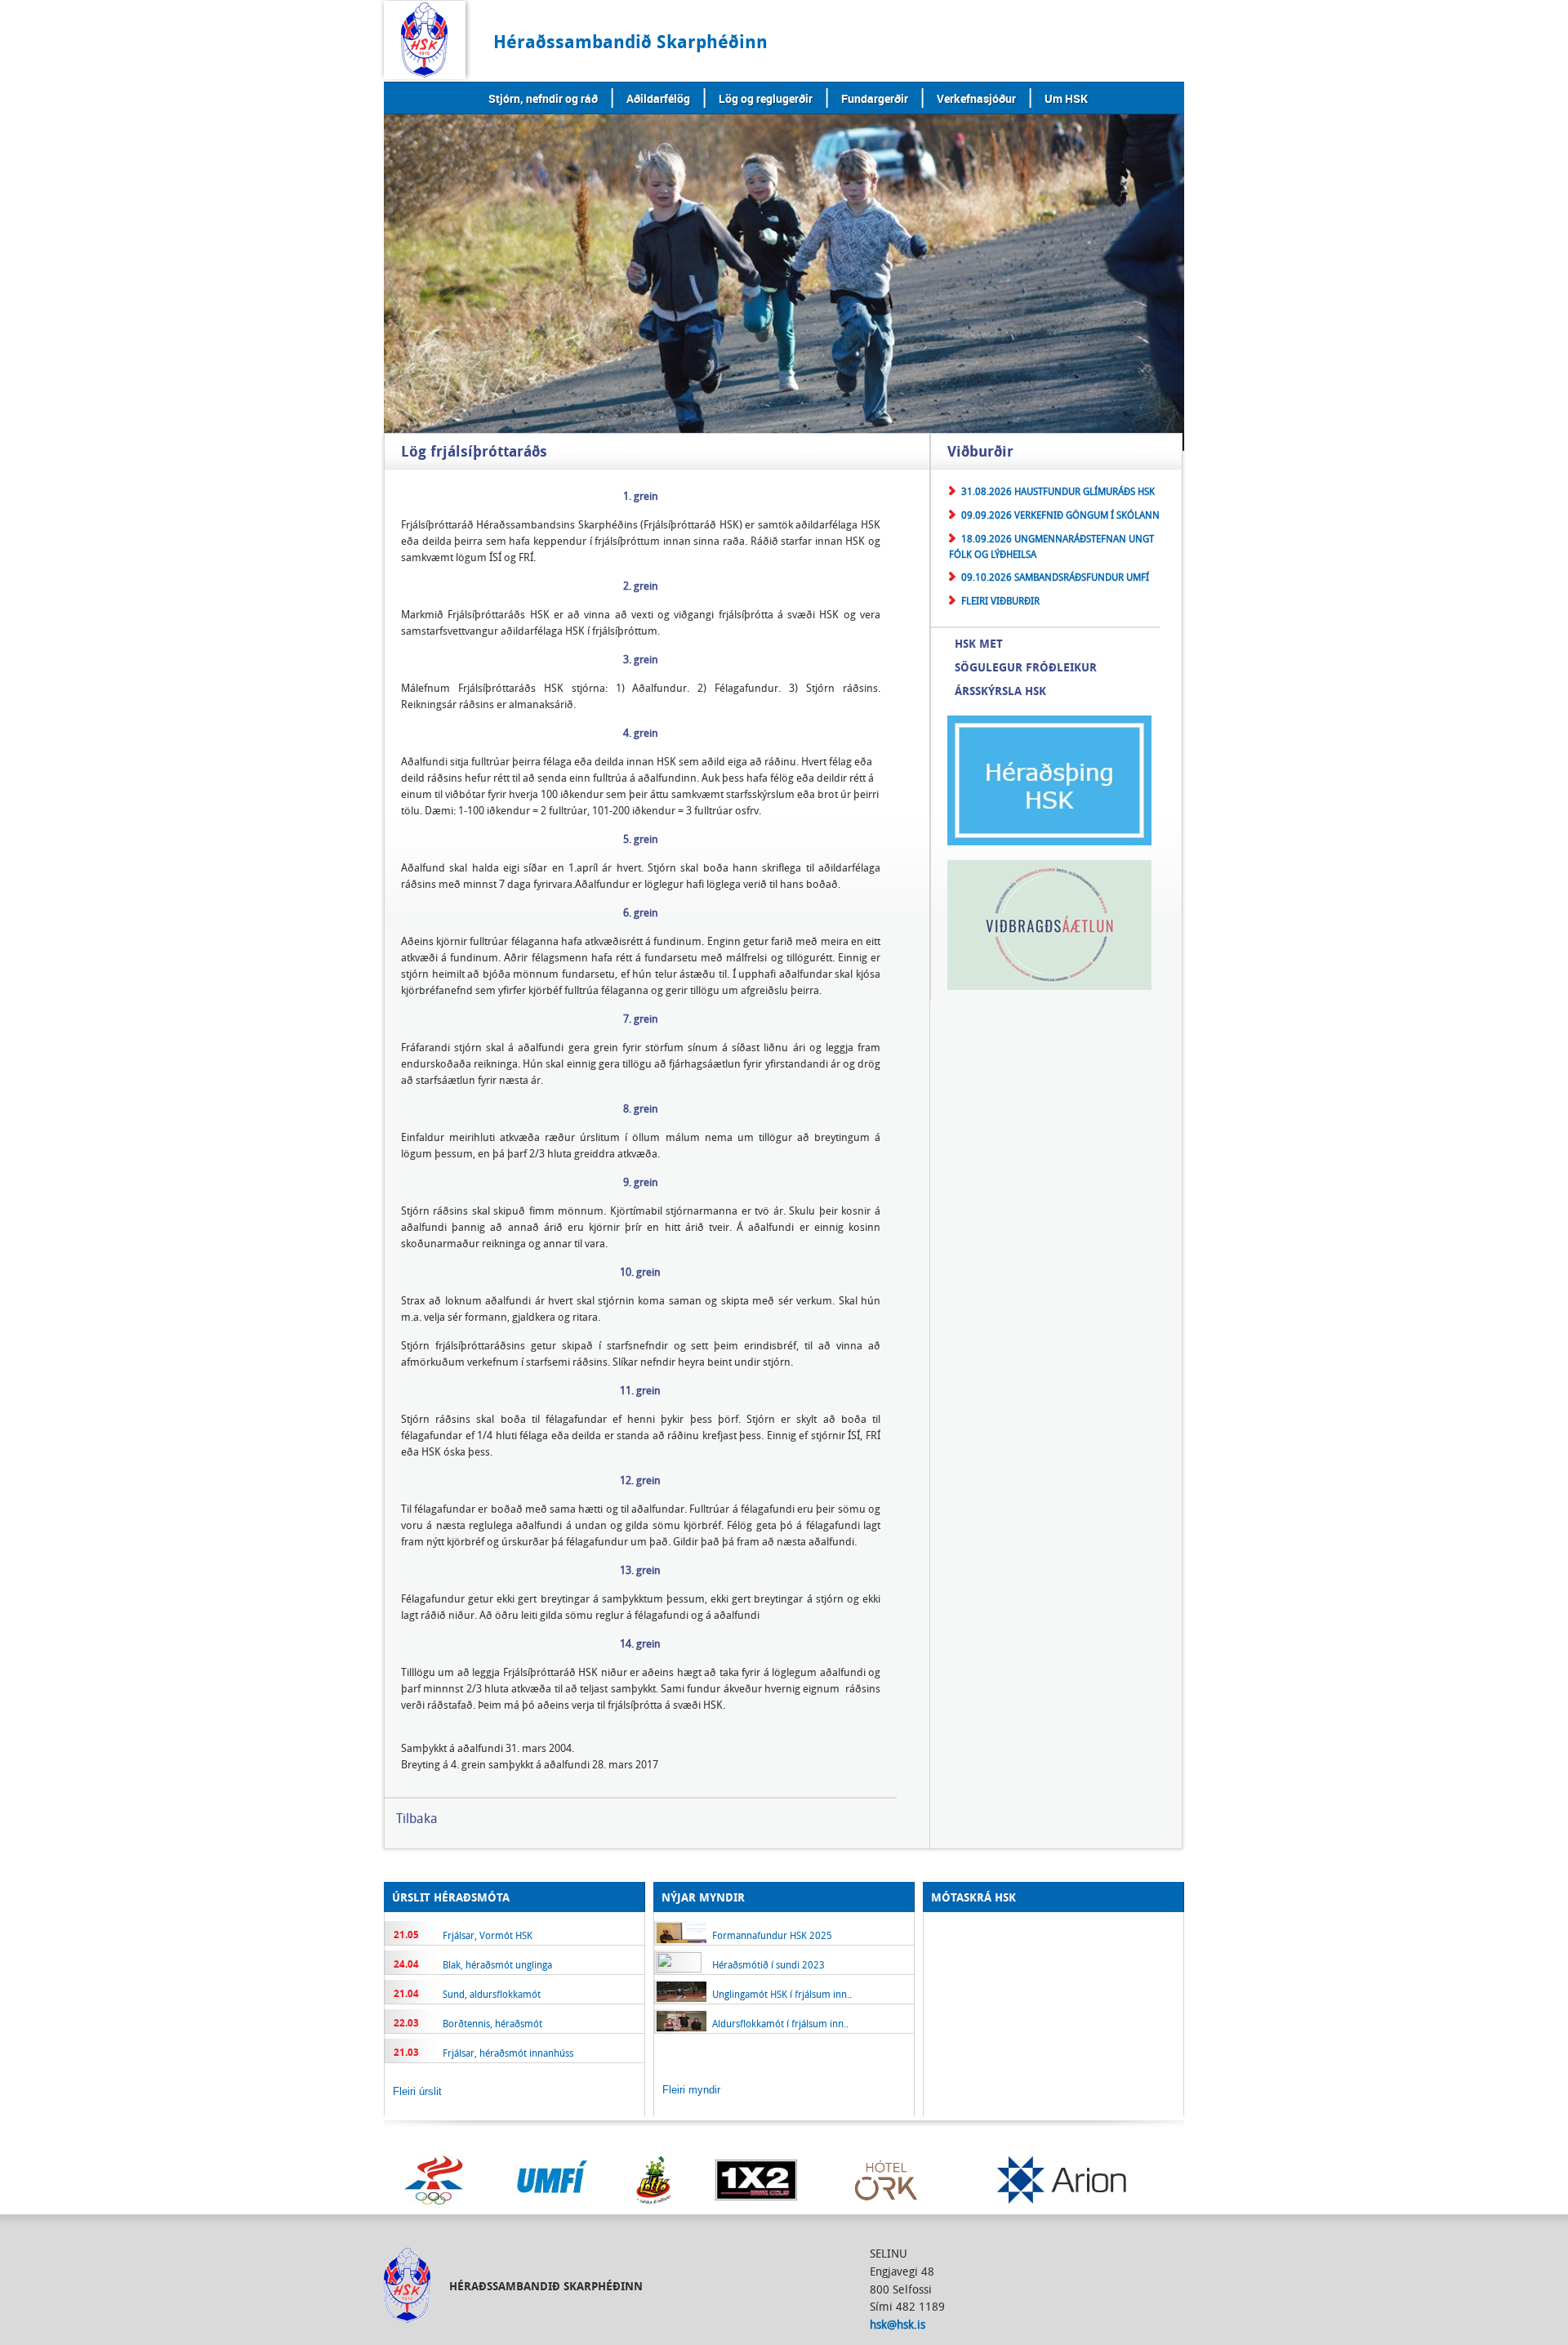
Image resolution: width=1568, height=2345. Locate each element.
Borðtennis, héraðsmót (492, 2023)
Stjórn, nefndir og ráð (543, 98)
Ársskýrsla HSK (1000, 691)
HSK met (979, 643)
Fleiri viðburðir (1000, 600)
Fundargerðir (875, 98)
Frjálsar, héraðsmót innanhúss (508, 2053)
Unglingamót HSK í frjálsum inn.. (782, 1994)
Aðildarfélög (658, 98)
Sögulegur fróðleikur (1026, 667)
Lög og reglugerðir (766, 98)
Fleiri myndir (691, 2090)
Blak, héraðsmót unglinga (497, 1964)
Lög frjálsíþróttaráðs (474, 452)
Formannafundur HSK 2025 (772, 1935)
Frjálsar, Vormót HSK (488, 1935)
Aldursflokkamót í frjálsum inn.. (780, 2023)
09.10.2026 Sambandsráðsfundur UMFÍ (1055, 577)
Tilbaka (417, 1818)
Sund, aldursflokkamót (492, 1994)
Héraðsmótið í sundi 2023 (768, 1964)
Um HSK (1066, 98)
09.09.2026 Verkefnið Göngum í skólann (1060, 515)
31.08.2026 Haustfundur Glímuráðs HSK (1058, 491)
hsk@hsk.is (898, 2324)
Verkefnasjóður (976, 98)
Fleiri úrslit (417, 2091)
